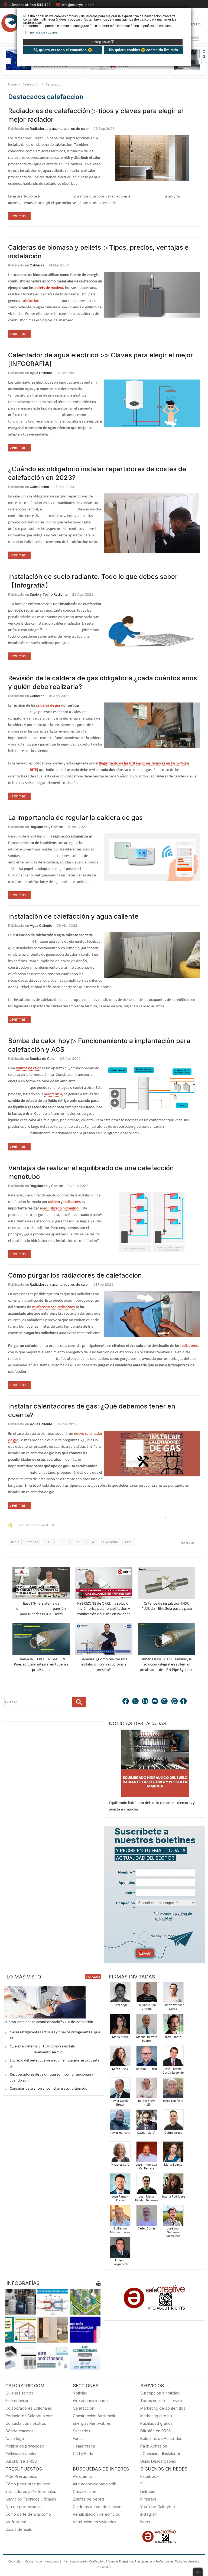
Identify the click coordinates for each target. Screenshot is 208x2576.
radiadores (72, 1202)
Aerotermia (83, 2476)
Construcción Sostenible (95, 2416)
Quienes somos (19, 2393)
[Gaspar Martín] (147, 2121)
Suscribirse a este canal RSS (35, 1525)
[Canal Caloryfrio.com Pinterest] (175, 1702)
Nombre (126, 1872)
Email (129, 1893)
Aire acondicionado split (94, 2484)
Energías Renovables (92, 2423)
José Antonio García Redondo (173, 2071)
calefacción (30, 301)
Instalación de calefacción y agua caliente (73, 916)
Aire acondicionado (90, 2401)
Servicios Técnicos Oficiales (31, 2499)
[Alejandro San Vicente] (147, 1994)
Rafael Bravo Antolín (147, 2103)
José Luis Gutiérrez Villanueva (173, 2232)
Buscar (79, 1702)
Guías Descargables (158, 2461)
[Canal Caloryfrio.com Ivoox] (184, 1702)
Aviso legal (15, 2438)
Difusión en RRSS (156, 2431)
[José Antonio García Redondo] (173, 2058)
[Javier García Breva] (120, 2090)
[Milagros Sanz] (120, 2153)
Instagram (149, 2514)
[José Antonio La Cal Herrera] (147, 2153)
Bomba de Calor (43, 1059)
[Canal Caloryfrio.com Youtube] (155, 1702)
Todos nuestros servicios (163, 2401)
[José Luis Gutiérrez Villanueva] (173, 2217)
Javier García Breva (120, 2103)
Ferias (78, 2438)
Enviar (145, 1953)
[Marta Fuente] (173, 2153)
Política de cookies (22, 2454)
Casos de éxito (19, 2529)
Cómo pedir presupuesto (28, 2484)
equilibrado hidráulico (61, 1208)
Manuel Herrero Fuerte (147, 2039)
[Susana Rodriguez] (173, 2185)
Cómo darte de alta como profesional (28, 2518)
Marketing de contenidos (163, 2408)
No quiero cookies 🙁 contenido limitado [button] (144, 50)
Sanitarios (82, 2431)
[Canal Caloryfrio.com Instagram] (165, 1702)
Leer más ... (19, 216)
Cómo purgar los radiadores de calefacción (75, 1275)
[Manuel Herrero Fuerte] (147, 2026)
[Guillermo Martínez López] (120, 2217)
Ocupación (125, 1906)
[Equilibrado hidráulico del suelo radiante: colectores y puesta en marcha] (155, 1763)
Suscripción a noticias (160, 2393)
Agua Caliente (41, 373)
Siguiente (111, 1542)
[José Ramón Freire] (120, 2185)
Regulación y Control (46, 827)
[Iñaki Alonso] (173, 2026)
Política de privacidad (25, 2446)
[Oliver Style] (120, 1994)
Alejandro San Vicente (147, 2007)
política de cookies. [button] (44, 32)
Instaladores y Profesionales (31, 2491)
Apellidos (127, 1883)
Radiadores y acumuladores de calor (59, 129)
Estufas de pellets (89, 2499)
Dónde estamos (19, 2431)
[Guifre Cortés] (173, 2121)
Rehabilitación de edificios (96, 2514)
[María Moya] (120, 2026)
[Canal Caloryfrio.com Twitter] (136, 1702)
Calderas (37, 265)
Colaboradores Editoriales (29, 2408)
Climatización (84, 2491)
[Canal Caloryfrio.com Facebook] (126, 1702)
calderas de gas (48, 706)
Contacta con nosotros (26, 2423)
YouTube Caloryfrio (158, 2507)
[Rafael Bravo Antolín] (147, 2090)
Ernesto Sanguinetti (120, 2262)
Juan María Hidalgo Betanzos (147, 2199)
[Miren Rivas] (120, 2058)
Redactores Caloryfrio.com (29, 2416)
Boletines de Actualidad (161, 2438)
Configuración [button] (103, 42)
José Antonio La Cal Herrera (147, 2167)
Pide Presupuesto (21, 2476)
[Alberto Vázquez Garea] (173, 1994)
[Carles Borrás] (147, 2217)
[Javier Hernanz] (120, 2121)
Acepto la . (174, 1916)
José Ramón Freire (120, 2199)
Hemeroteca (84, 2446)
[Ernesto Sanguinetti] (120, 2249)
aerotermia (53, 1094)
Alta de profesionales (25, 2507)
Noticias (80, 2393)
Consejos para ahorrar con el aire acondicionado (49, 2089)
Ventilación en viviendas (95, 2522)
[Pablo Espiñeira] (173, 2090)
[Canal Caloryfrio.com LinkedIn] (145, 1702)
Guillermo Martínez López (120, 2231)
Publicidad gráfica (156, 2423)
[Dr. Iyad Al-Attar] (147, 2058)
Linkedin (148, 2491)
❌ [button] (187, 12)
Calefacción (31, 85)
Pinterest (148, 2499)
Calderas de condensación (97, 2507)
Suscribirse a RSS (21, 2461)
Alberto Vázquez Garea (173, 2007)
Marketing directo (156, 2416)
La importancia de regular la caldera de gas (75, 818)
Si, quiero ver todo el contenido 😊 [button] (63, 50)
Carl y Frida (83, 2454)
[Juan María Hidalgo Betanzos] (147, 2185)
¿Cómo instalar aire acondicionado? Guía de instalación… (50, 2022)
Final (129, 1542)
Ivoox (145, 2522)
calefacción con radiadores (53, 1307)
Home (12, 85)
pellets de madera (49, 288)
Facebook (149, 2476)
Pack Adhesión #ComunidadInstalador (160, 2450)
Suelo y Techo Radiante (49, 594)
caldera (54, 1202)
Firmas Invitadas (19, 2401)
